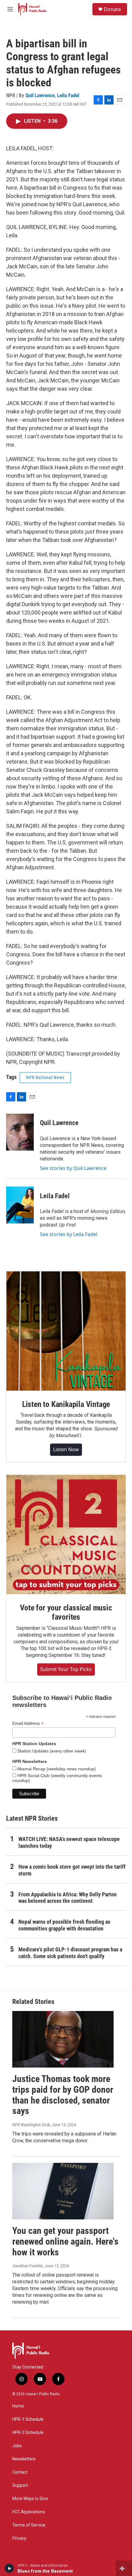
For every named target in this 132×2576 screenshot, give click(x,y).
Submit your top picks (66, 1669)
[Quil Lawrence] (20, 1132)
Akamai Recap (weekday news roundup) (56, 1769)
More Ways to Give (30, 2499)
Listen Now (66, 1449)
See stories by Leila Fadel (69, 1234)
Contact (20, 2472)
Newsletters (24, 2459)
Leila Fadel (68, 95)
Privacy (19, 2538)
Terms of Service (29, 2525)
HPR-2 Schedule (28, 2433)
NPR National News (45, 1077)
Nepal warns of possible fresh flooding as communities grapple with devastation (64, 1925)
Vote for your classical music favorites (66, 1612)
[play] (9, 2568)
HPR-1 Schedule (28, 2419)
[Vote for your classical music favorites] (66, 1535)
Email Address (28, 1723)
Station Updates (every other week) (51, 1751)
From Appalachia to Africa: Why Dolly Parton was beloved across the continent (68, 1898)
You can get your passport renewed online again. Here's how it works (65, 2241)
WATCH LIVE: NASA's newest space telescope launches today (69, 1842)
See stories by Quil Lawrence (73, 1168)
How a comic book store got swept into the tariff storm (72, 1870)
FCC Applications (29, 2512)
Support (20, 2485)
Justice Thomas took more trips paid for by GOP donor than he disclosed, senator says (63, 2095)
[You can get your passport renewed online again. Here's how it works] (63, 2191)
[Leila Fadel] (20, 1205)
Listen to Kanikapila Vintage (66, 1404)
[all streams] (124, 2568)
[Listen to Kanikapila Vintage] (66, 1331)
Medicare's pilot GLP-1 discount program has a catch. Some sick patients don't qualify (70, 1953)
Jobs (17, 2446)
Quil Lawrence (40, 95)
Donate (112, 9)
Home (18, 2406)
